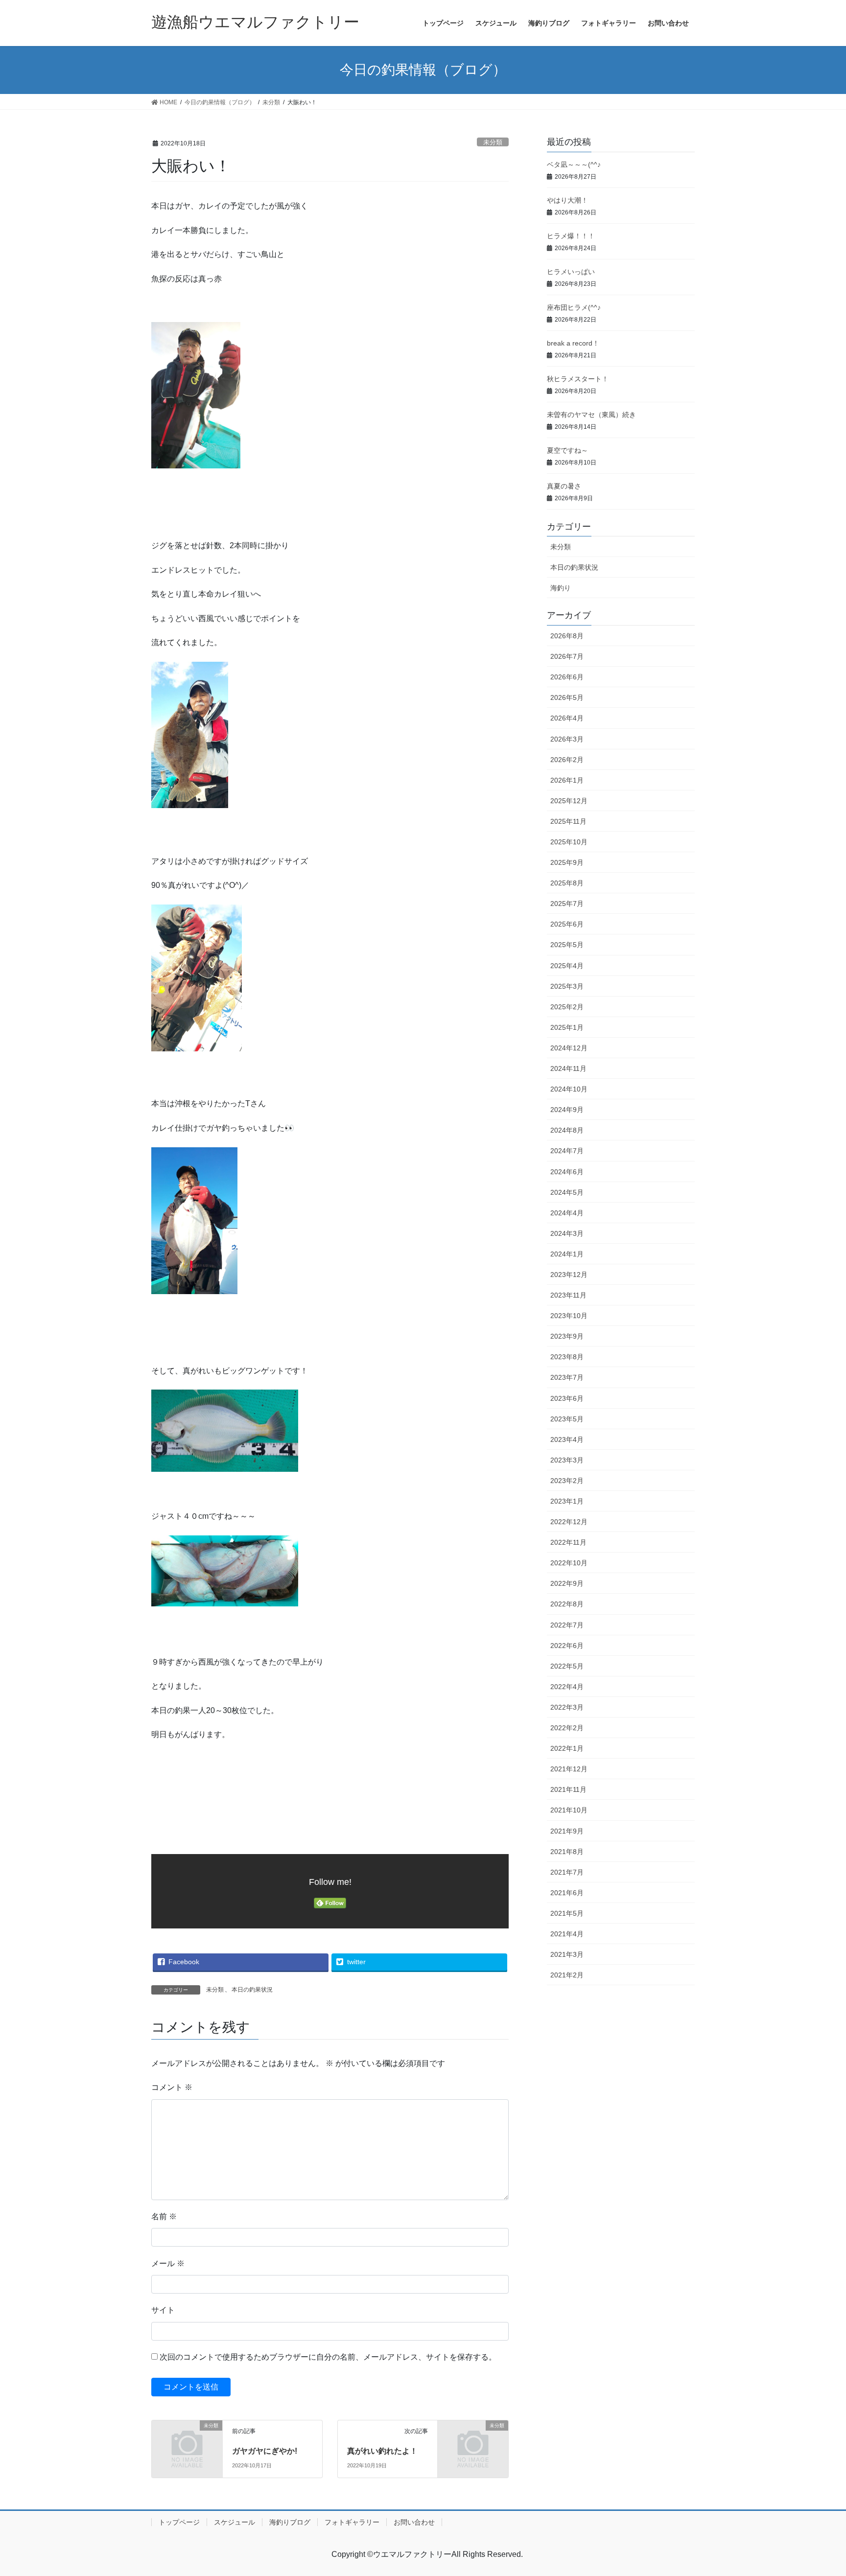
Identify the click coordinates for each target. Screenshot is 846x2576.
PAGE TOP (817, 2490)
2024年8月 (567, 1130)
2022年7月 (567, 1625)
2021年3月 (567, 1954)
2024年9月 (567, 1110)
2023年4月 (567, 1439)
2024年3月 (567, 1233)
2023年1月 (567, 1501)
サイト (163, 2310)
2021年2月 (567, 1975)
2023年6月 (567, 1398)
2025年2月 (567, 1007)
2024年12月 (569, 1048)
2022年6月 (567, 1646)
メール (168, 2263)
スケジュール (235, 2522)
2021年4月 (567, 1934)
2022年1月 (567, 1748)
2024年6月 (567, 1172)
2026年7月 (567, 656)
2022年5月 (567, 1666)
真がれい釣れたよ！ (382, 2451)
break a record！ (573, 343)
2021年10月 (569, 1810)
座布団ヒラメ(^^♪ (574, 307)
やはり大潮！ (567, 200)
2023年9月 (567, 1336)
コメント (172, 2087)
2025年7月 (567, 904)
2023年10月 (569, 1316)
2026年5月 (567, 697)
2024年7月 (567, 1151)
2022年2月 (567, 1728)
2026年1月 (567, 780)
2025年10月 (569, 842)
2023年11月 (568, 1295)
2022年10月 (569, 1563)
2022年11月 (568, 1542)
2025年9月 (567, 862)
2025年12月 (569, 801)
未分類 (493, 142)
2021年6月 (567, 1893)
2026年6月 (567, 677)
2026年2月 (567, 760)
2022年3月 (567, 1707)
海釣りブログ (290, 2522)
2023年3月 (567, 1460)
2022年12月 (569, 1522)
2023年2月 (567, 1481)
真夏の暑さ (564, 486)
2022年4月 (567, 1687)
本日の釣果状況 (252, 1990)
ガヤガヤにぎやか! (265, 2451)
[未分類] (187, 2442)
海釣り (561, 588)
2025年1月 (567, 1027)
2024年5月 (567, 1192)
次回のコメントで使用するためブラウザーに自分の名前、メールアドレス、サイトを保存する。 (328, 2357)
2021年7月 (567, 1872)
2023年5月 (567, 1419)
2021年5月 (567, 1913)
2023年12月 (569, 1275)
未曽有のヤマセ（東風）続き (591, 415)
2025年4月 (567, 966)
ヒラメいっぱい (571, 272)
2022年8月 (567, 1604)
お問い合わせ (414, 2522)
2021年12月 (569, 1769)
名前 (164, 2216)
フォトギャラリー (352, 2522)
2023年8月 (567, 1357)
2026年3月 (567, 739)
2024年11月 (568, 1068)
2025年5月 (567, 945)
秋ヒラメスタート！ (578, 379)
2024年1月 (567, 1254)
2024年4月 (567, 1213)
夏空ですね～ (567, 450)
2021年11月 (568, 1789)
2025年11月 (568, 821)
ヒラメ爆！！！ (571, 236)
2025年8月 (567, 883)
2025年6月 (567, 924)
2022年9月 (567, 1583)
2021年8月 (567, 1852)
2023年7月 (567, 1377)
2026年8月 (567, 636)
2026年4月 (567, 718)
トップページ (179, 2522)
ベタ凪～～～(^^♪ (574, 164)
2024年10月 (569, 1089)
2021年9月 (567, 1831)
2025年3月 (567, 986)
